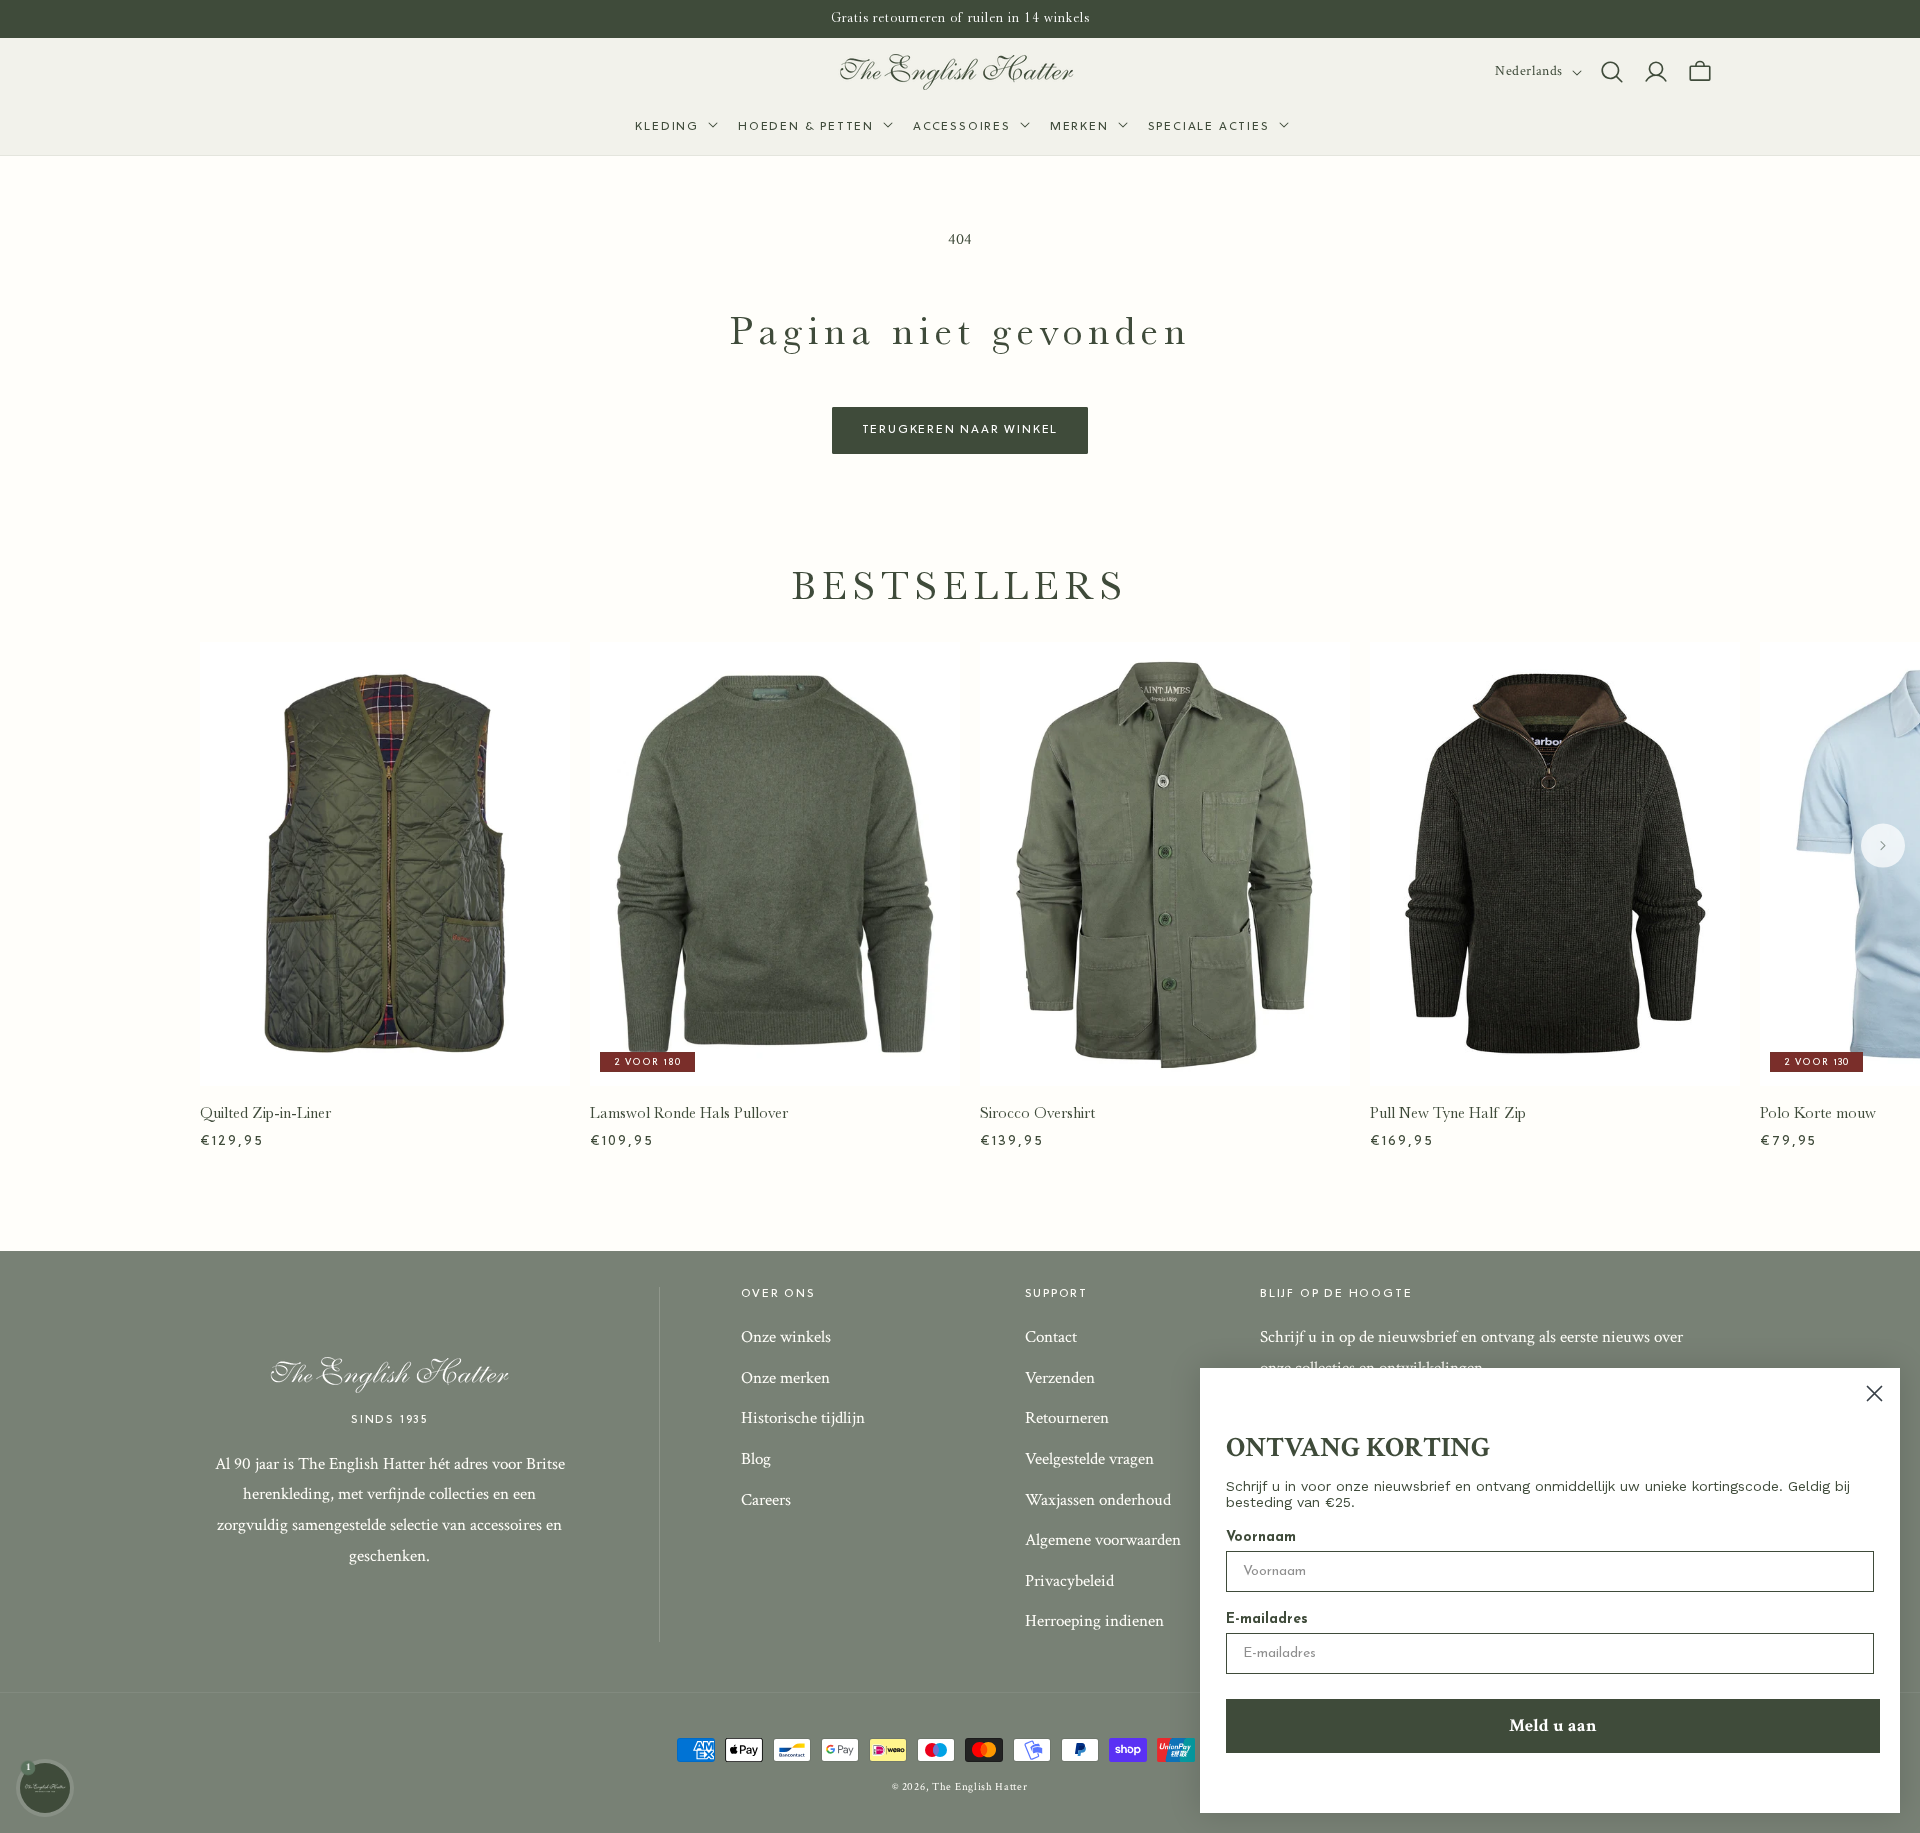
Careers (766, 1500)
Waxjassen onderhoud (1098, 1500)
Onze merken (785, 1378)
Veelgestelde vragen (1089, 1459)
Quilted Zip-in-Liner (265, 1113)
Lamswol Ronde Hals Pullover (689, 1113)
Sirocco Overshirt (1037, 1113)
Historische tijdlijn (803, 1418)
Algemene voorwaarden (1103, 1540)
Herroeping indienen (1094, 1621)
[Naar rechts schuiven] (1883, 846)
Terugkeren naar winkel (960, 430)
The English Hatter (980, 1787)
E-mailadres (1267, 1619)
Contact (1051, 1337)
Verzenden (1060, 1378)
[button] (674, 128)
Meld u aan (1553, 1725)
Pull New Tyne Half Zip (1448, 1113)
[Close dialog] (1874, 1393)
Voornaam (1261, 1537)
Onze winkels (786, 1337)
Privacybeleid (1069, 1581)
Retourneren (1067, 1418)
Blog (756, 1459)
